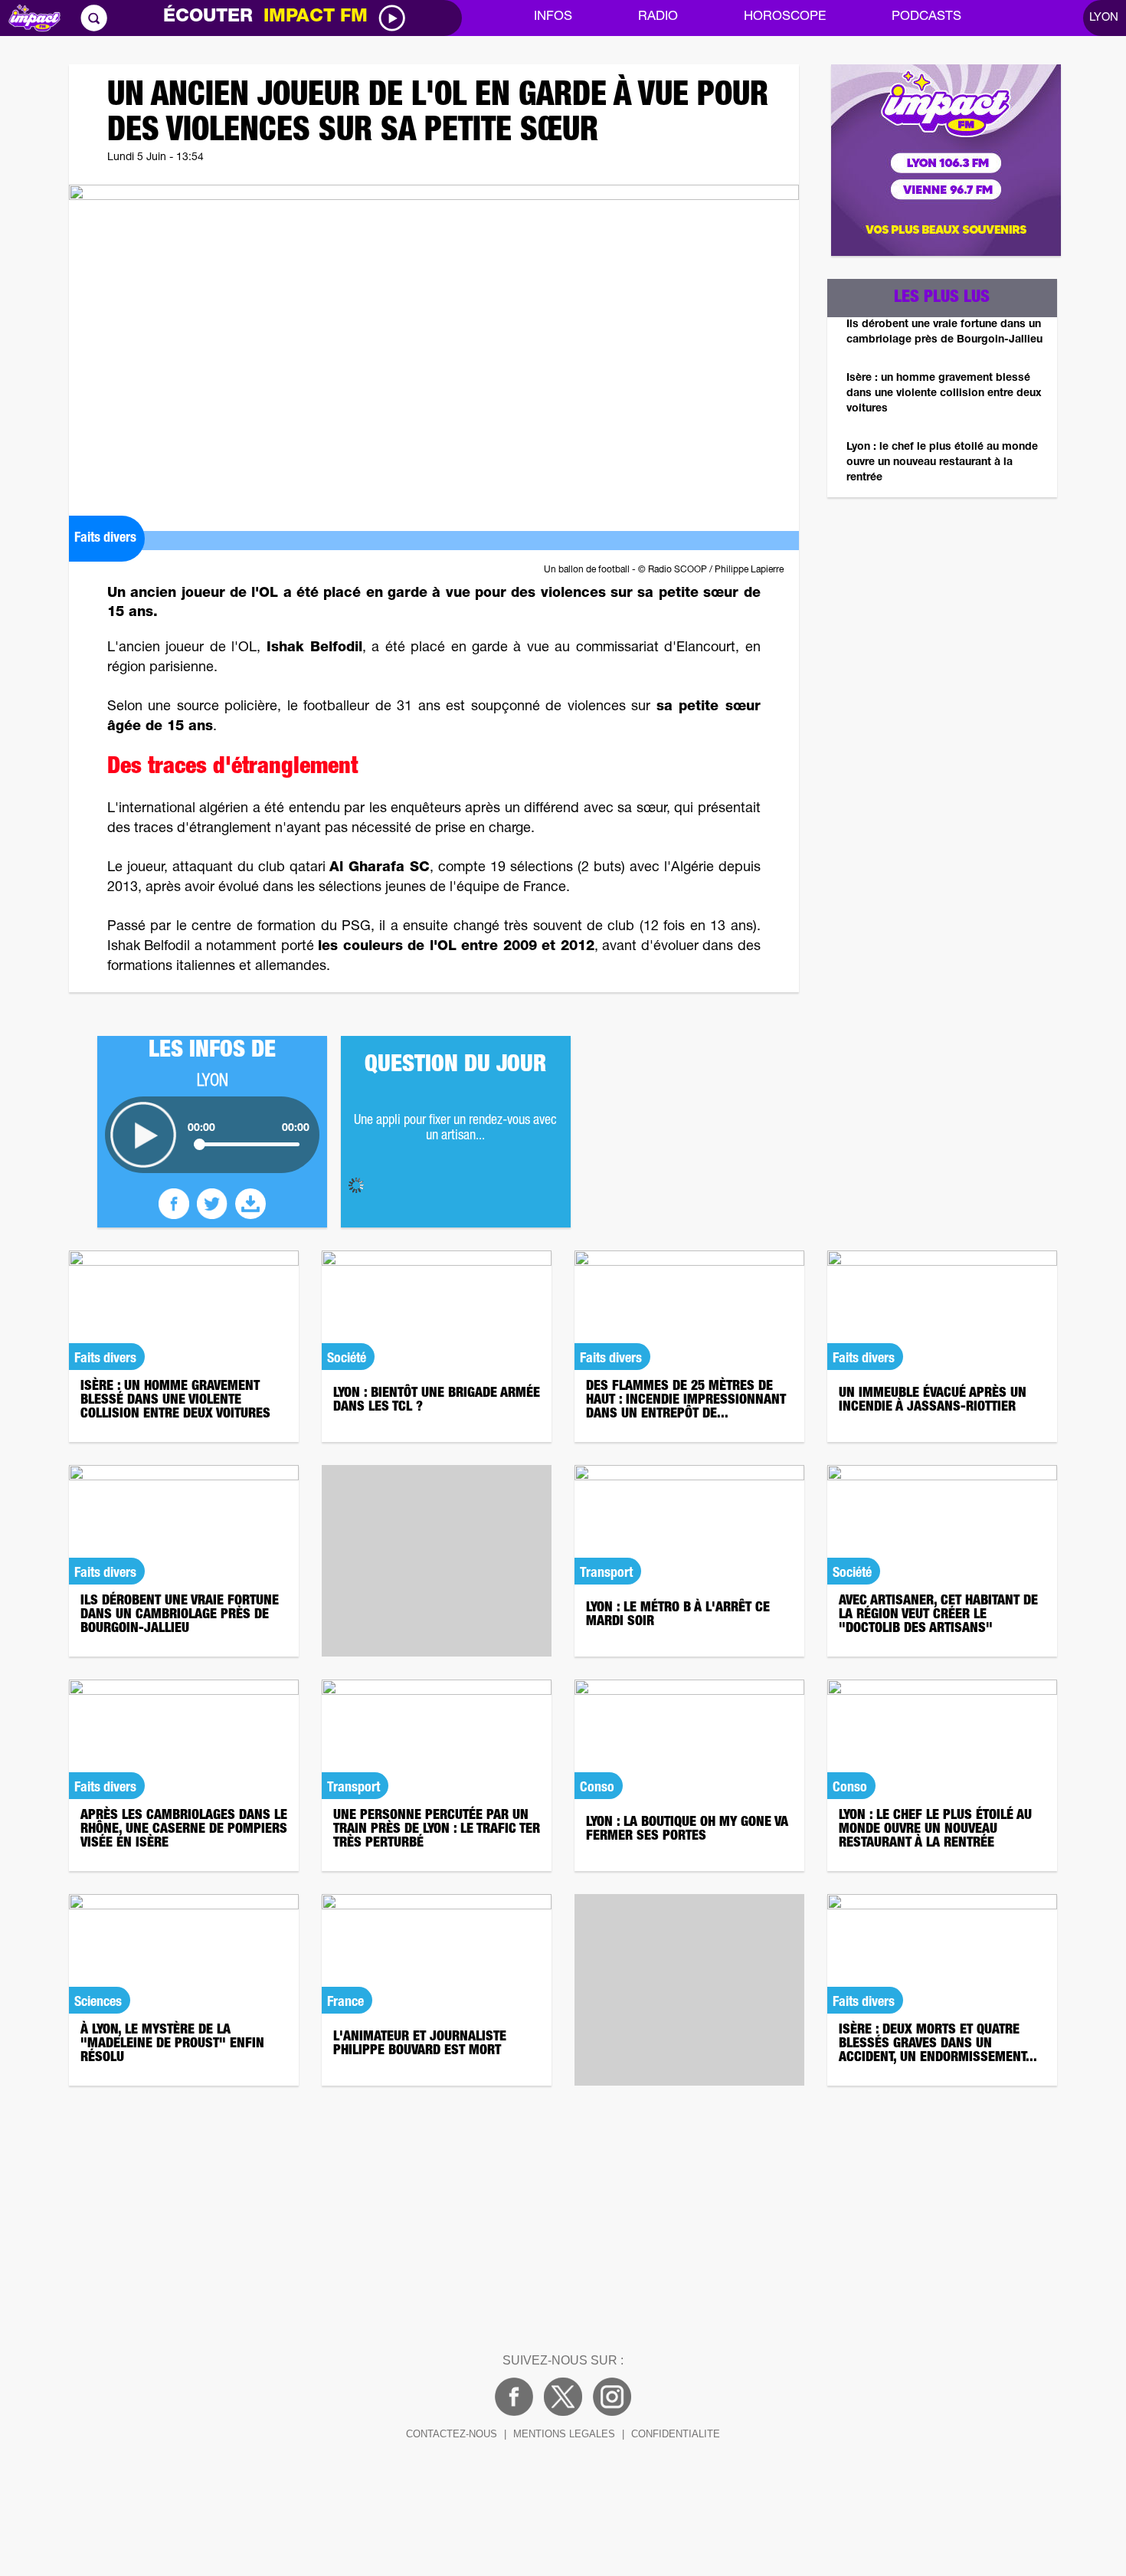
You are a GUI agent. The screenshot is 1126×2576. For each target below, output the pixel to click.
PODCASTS (926, 17)
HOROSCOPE (785, 17)
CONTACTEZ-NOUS (452, 2434)
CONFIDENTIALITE (676, 2434)
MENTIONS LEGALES (564, 2434)
